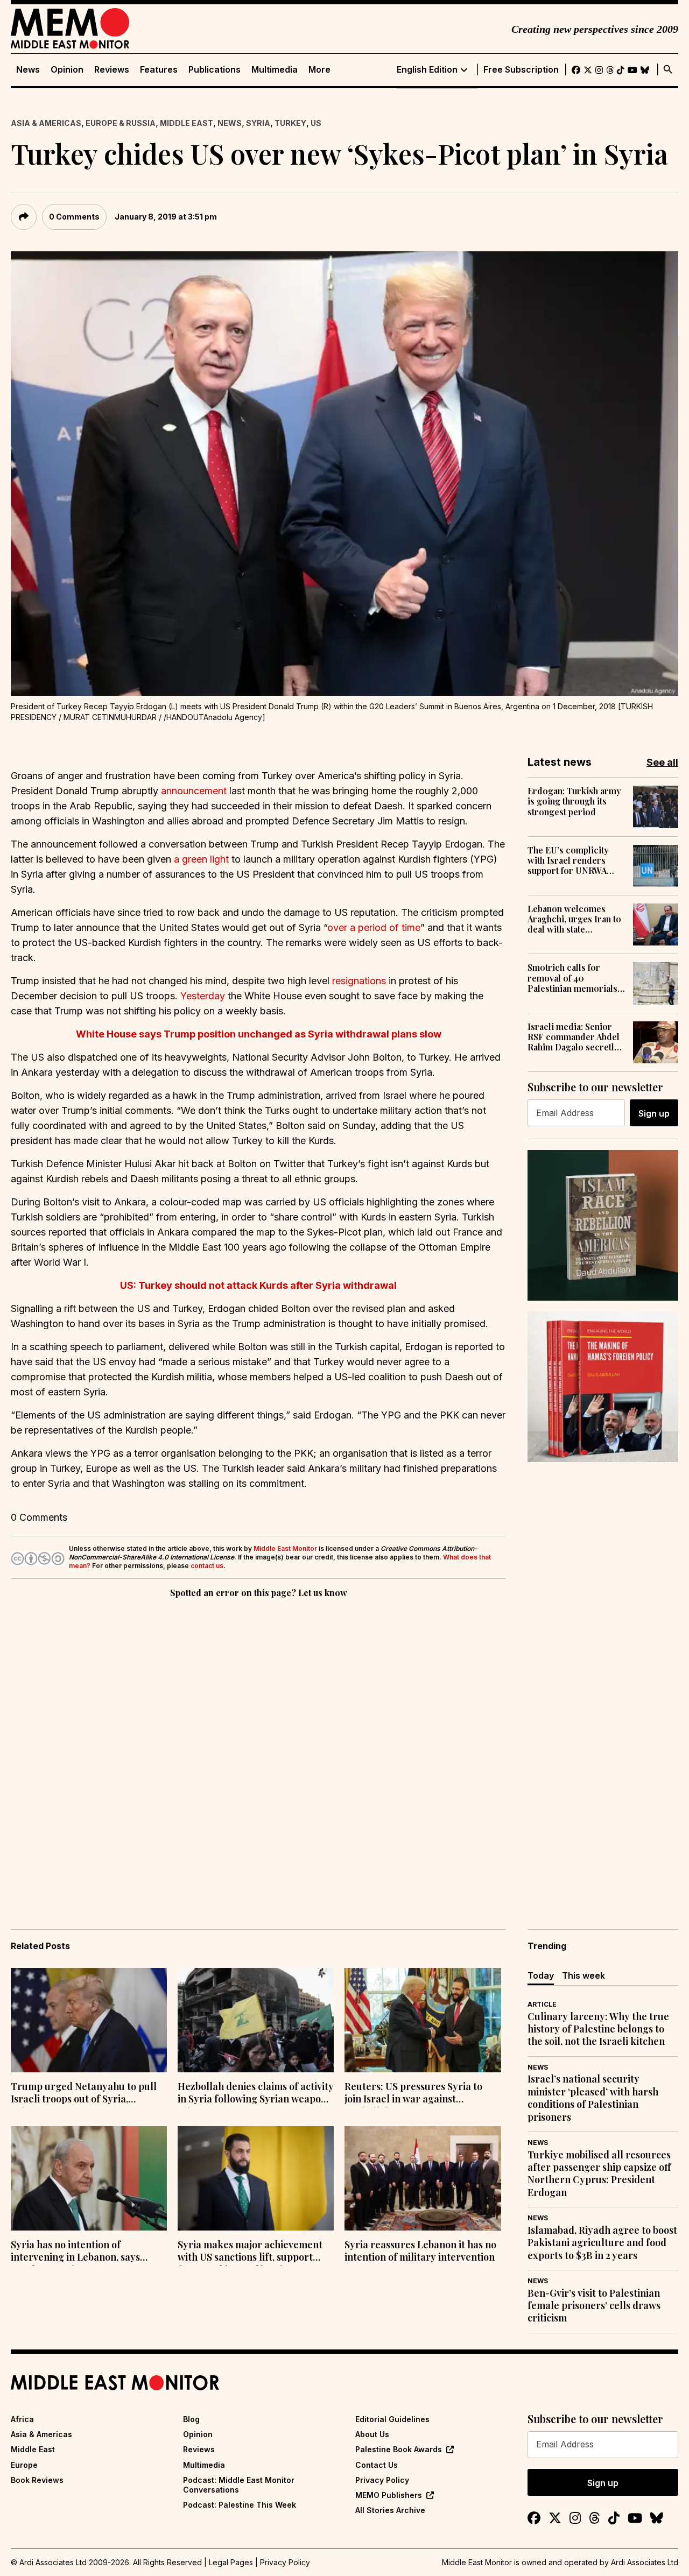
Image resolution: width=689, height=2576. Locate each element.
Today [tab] (541, 1975)
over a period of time (374, 927)
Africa (22, 2419)
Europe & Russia (121, 123)
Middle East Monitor (285, 1548)
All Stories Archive (390, 2510)
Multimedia (275, 70)
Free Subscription (521, 70)
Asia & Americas (46, 123)
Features (159, 70)
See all (662, 762)
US (316, 123)
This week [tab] (583, 1975)
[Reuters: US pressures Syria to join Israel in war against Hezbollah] (423, 2020)
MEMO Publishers (389, 2495)
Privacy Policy (382, 2480)
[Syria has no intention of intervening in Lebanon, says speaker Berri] (89, 2178)
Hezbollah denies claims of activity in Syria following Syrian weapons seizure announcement (256, 2094)
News (28, 70)
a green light (201, 859)
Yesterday (203, 996)
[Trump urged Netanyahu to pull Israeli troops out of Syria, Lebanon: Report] (89, 2020)
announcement (194, 791)
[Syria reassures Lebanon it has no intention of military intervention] (423, 2178)
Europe (24, 2465)
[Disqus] (258, 1748)
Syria (258, 123)
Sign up (654, 1113)
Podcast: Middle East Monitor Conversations (239, 2485)
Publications (215, 70)
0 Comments (74, 217)
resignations (359, 981)
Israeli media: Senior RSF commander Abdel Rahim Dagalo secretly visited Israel (574, 1037)
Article (542, 2004)
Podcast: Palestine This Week (240, 2505)
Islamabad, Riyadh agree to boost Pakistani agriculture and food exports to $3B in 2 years (602, 2243)
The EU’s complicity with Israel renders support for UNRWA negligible (568, 860)
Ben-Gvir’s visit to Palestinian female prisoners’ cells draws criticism (594, 2306)
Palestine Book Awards (399, 2449)
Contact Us (377, 2465)
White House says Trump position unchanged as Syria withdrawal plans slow (259, 1034)
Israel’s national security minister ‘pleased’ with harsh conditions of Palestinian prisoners (593, 2098)
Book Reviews (37, 2480)
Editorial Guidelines (392, 2419)
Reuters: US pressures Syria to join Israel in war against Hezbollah (413, 2094)
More (319, 70)
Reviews (112, 70)
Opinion (67, 70)
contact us (207, 1566)
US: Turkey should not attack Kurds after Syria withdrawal (258, 1285)
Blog (191, 2419)
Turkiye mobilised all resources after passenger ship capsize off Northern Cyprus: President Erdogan (599, 2174)
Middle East (187, 123)
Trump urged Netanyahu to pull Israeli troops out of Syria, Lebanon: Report (84, 2094)
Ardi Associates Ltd (645, 2562)
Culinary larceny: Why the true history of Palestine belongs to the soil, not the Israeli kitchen (598, 2029)
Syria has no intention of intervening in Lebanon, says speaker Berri (75, 2252)
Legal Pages (231, 2562)
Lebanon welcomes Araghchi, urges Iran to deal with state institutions (574, 919)
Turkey (290, 123)
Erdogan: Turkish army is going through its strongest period (574, 801)
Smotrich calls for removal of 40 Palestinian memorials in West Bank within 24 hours (572, 978)
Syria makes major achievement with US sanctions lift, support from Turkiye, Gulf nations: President (250, 2252)
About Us (372, 2434)
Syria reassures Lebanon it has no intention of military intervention (420, 2251)
